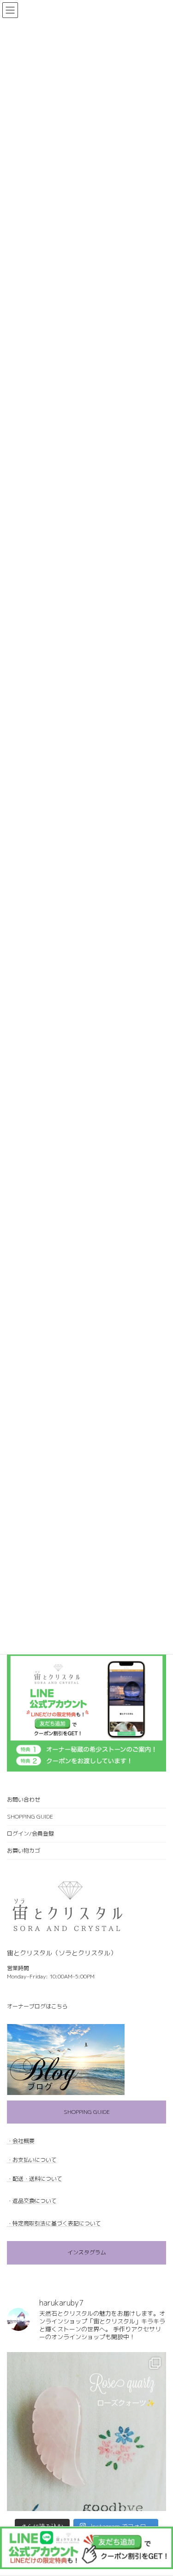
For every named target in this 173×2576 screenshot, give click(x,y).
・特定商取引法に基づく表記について (54, 2223)
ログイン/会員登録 (30, 1834)
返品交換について (35, 2201)
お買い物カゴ (24, 1851)
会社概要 (24, 2141)
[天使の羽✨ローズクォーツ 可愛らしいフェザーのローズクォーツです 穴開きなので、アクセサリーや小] (86, 2431)
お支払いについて (35, 2160)
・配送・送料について (35, 2179)
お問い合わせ (24, 1799)
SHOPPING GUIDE (30, 1816)
